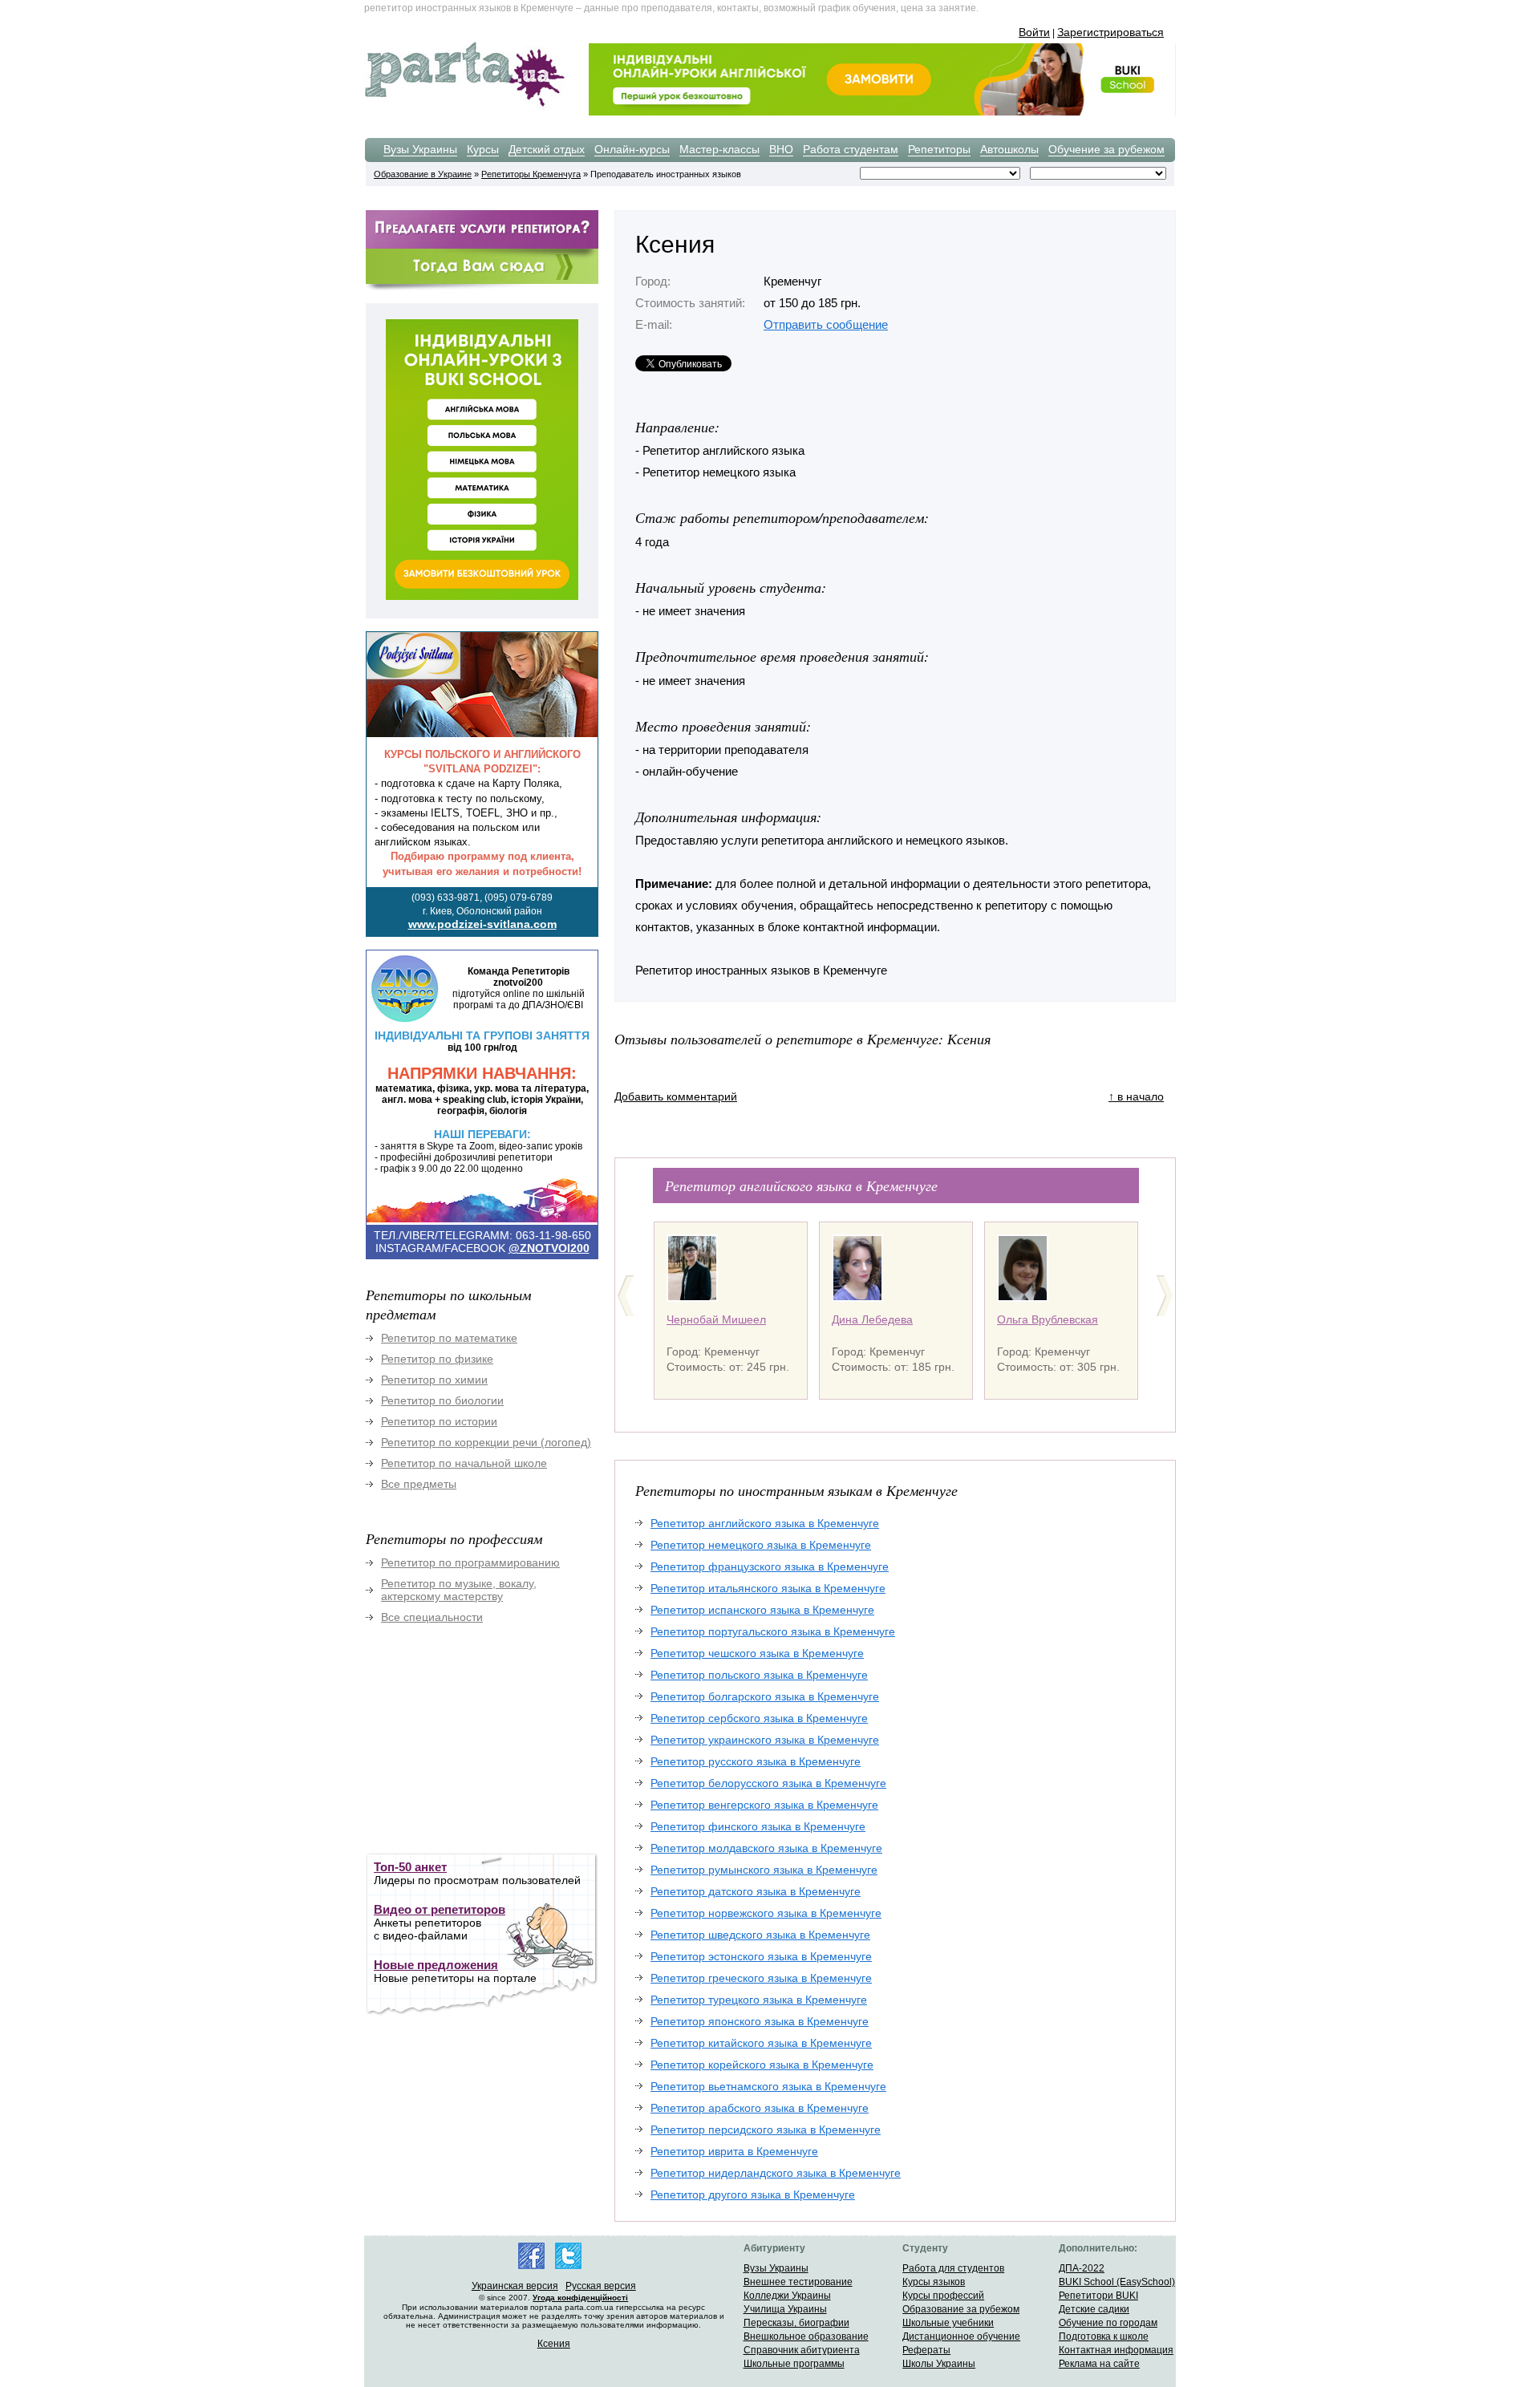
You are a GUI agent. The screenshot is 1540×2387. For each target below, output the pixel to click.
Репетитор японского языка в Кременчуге (760, 2021)
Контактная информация (1116, 2350)
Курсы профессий (943, 2296)
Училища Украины (785, 2309)
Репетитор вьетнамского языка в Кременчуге (768, 2086)
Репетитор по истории (439, 1421)
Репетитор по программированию (470, 1562)
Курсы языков (934, 2282)
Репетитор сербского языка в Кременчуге (759, 1718)
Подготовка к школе (1104, 2336)
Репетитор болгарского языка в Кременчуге (765, 1696)
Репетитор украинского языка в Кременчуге (765, 1740)
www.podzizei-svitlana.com (482, 924)
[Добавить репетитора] (482, 246)
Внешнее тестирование (798, 2282)
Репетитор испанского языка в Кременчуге (762, 1610)
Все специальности (432, 1617)
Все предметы (419, 1484)
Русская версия (601, 2286)
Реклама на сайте (1099, 2364)
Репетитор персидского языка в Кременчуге (766, 2130)
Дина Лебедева (872, 1319)
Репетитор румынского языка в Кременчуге (764, 1870)
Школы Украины (939, 2364)
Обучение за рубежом (1106, 149)
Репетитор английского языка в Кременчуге (765, 1523)
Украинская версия (515, 2286)
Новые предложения (436, 1965)
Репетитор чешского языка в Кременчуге (757, 1653)
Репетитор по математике (449, 1338)
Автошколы (1009, 149)
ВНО (781, 149)
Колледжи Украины (787, 2296)
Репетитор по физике (437, 1359)
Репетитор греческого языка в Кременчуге (761, 1978)
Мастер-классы (719, 149)
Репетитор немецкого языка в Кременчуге (761, 1545)
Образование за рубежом (961, 2309)
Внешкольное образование (806, 2336)
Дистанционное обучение (961, 2336)
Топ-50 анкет (410, 1867)
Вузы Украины (420, 149)
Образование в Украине (423, 174)
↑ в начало (1136, 1096)
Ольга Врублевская (1048, 1319)
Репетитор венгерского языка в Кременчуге (764, 1805)
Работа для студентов (953, 2268)
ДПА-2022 (1082, 2268)
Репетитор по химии (434, 1380)
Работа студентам (851, 149)
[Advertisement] (486, 1749)
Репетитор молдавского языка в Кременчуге (766, 1848)
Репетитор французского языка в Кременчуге (770, 1566)
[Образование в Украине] (464, 106)
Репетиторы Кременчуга (531, 174)
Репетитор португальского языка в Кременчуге (773, 1631)
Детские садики (1094, 2309)
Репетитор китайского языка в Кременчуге (761, 2043)
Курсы (483, 149)
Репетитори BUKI (1098, 2296)
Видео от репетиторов (440, 1909)
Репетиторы (939, 149)
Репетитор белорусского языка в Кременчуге (768, 1783)
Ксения (554, 2344)
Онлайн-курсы (632, 149)
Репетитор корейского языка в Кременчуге (762, 2065)
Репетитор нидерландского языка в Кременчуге (776, 2173)
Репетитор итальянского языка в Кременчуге (768, 1588)
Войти (1034, 32)
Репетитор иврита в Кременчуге (734, 2151)
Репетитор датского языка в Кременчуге (756, 1891)
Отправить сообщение (826, 324)
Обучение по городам (1108, 2323)
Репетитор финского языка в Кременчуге (758, 1826)
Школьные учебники (948, 2323)
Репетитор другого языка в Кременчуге (753, 2194)
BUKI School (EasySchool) (1117, 2282)
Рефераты (926, 2350)
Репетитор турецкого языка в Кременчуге (759, 2000)
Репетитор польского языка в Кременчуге (759, 1675)
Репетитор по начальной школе (464, 1463)
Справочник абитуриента (802, 2350)
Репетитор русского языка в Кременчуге (756, 1761)
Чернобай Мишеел (716, 1319)
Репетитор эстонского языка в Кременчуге (761, 1956)
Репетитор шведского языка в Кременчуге (760, 1935)
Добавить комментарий (676, 1096)
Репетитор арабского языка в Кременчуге (760, 2108)
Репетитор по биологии (442, 1400)
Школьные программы (794, 2364)
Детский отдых (547, 149)
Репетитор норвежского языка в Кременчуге (766, 1913)
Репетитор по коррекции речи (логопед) (486, 1442)
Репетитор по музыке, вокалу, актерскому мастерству (459, 1590)
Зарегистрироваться (1110, 32)
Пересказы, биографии (796, 2323)
